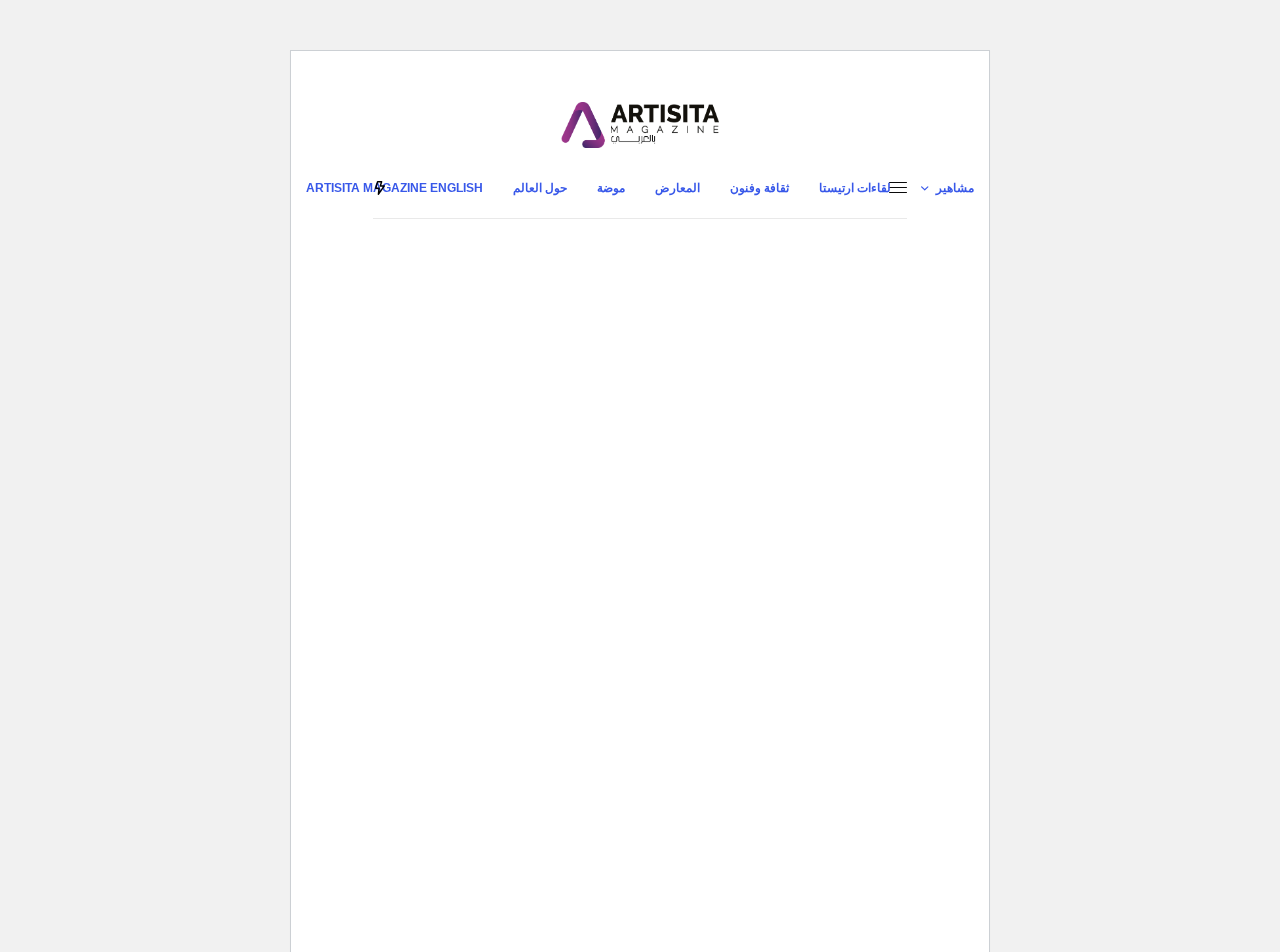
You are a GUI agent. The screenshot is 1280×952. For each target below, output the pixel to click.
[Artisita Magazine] (640, 125)
